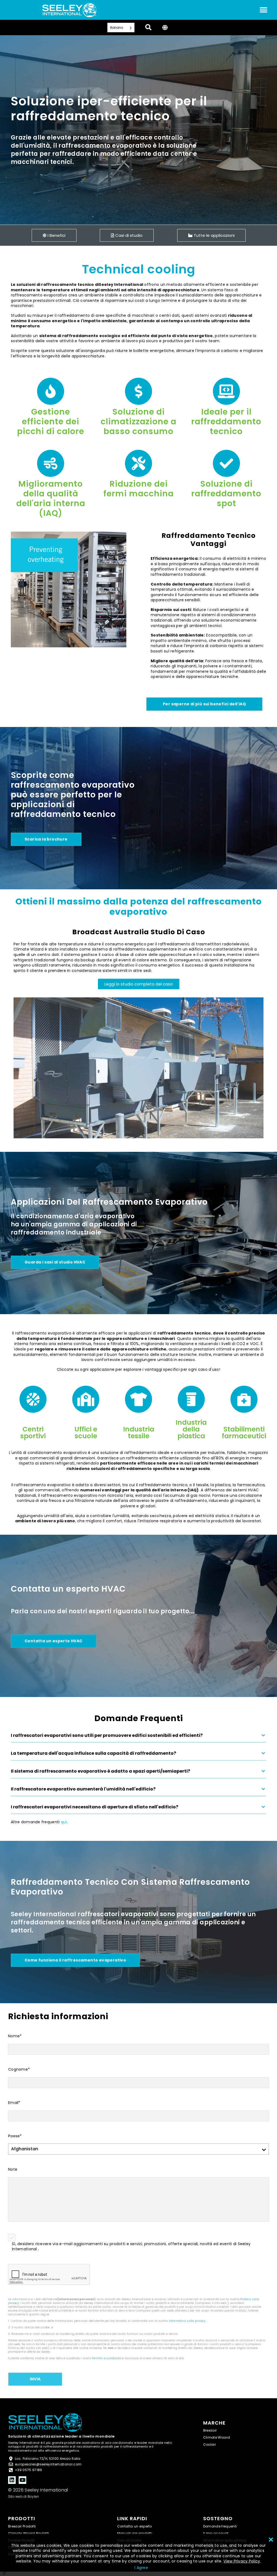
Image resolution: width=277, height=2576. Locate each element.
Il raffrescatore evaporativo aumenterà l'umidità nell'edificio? (83, 1789)
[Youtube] (22, 2480)
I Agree (141, 2568)
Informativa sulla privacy (187, 2321)
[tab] (138, 1738)
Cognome (19, 2069)
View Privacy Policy (242, 2561)
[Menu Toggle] (263, 10)
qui (64, 1822)
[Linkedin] (12, 2480)
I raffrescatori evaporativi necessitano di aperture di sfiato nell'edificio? (95, 1807)
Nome (15, 2036)
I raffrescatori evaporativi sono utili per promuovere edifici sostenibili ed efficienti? (107, 1735)
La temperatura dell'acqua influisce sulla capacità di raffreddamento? (93, 1753)
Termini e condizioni (107, 2358)
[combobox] (5, 2574)
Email (14, 2103)
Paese (15, 2136)
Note (13, 2169)
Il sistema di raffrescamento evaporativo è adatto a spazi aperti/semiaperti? (100, 1771)
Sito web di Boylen (24, 2496)
